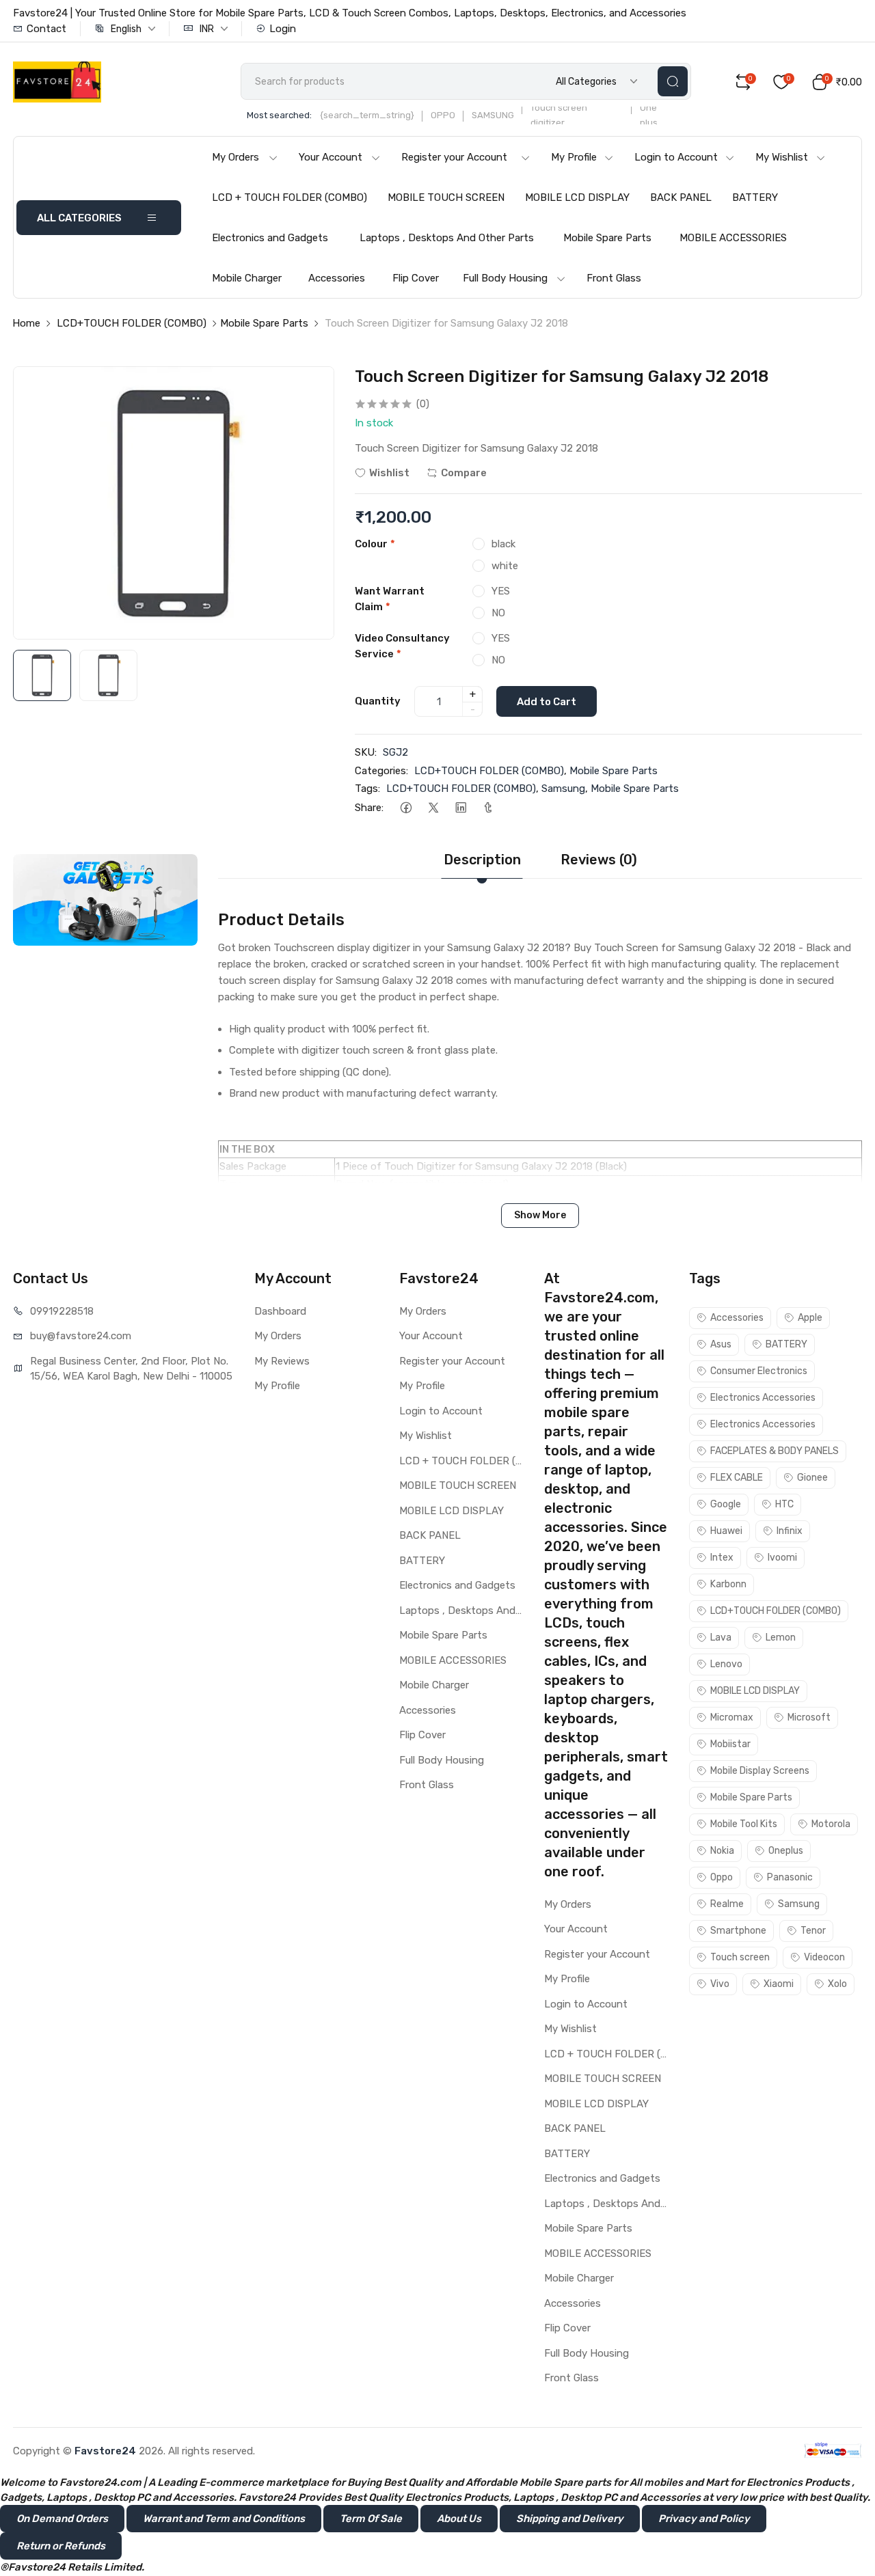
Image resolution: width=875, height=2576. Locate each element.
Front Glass (614, 278)
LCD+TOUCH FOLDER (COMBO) (132, 323)
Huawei (726, 1531)
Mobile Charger (247, 278)
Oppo (722, 1877)
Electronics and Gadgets (270, 238)
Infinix (790, 1531)
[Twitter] (433, 808)
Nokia (722, 1851)
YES (501, 591)
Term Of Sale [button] (371, 2519)
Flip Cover (416, 278)
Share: (369, 808)
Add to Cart (547, 702)
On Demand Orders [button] (62, 2519)
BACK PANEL (681, 197)
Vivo (720, 1984)
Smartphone (738, 1931)
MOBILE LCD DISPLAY (577, 197)
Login (283, 29)
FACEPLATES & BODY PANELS (775, 1451)
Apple (810, 1318)
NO (498, 613)
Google (726, 1504)
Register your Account (454, 157)
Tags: (367, 789)
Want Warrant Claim (390, 599)
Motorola (831, 1824)
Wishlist (389, 473)
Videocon (824, 1957)
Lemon (781, 1638)
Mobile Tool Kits (744, 1824)
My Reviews (282, 1361)
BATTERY (755, 197)
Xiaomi (779, 1984)
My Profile (574, 157)
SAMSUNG (493, 115)
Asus (721, 1344)
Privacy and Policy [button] (704, 2519)
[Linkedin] (460, 808)
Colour (375, 544)
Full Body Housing (505, 278)
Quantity (378, 701)
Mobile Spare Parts (607, 238)
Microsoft (809, 1717)
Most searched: (279, 115)
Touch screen (740, 1957)
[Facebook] (406, 808)
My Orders (235, 157)
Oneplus (786, 1851)
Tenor (813, 1931)
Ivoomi (782, 1558)
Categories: (381, 771)
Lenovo (726, 1664)
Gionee (812, 1478)
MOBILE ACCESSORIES (733, 238)
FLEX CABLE (737, 1478)
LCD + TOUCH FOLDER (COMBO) (290, 197)
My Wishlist (782, 157)
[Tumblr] (488, 808)
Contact (46, 29)
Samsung (563, 789)
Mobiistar (730, 1744)
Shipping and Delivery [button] (570, 2519)
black (503, 544)
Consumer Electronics (759, 1371)
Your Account (331, 157)
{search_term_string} (367, 115)
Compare (464, 473)
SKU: (366, 752)
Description (482, 860)
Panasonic (790, 1877)
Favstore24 (105, 2451)
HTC (784, 1504)
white (505, 566)
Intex (722, 1558)
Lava (721, 1638)
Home (26, 323)
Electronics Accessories (763, 1398)
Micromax (732, 1717)
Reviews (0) (599, 860)
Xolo (837, 1984)
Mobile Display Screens (760, 1771)
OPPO (443, 115)
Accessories (337, 278)
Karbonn (728, 1584)
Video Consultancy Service (402, 646)
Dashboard (280, 1311)
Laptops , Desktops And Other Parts (447, 238)
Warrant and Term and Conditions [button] (224, 2519)
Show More (540, 1215)
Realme (727, 1904)
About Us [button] (459, 2519)
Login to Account (676, 157)
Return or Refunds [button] (61, 2546)
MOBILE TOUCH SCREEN (446, 197)
